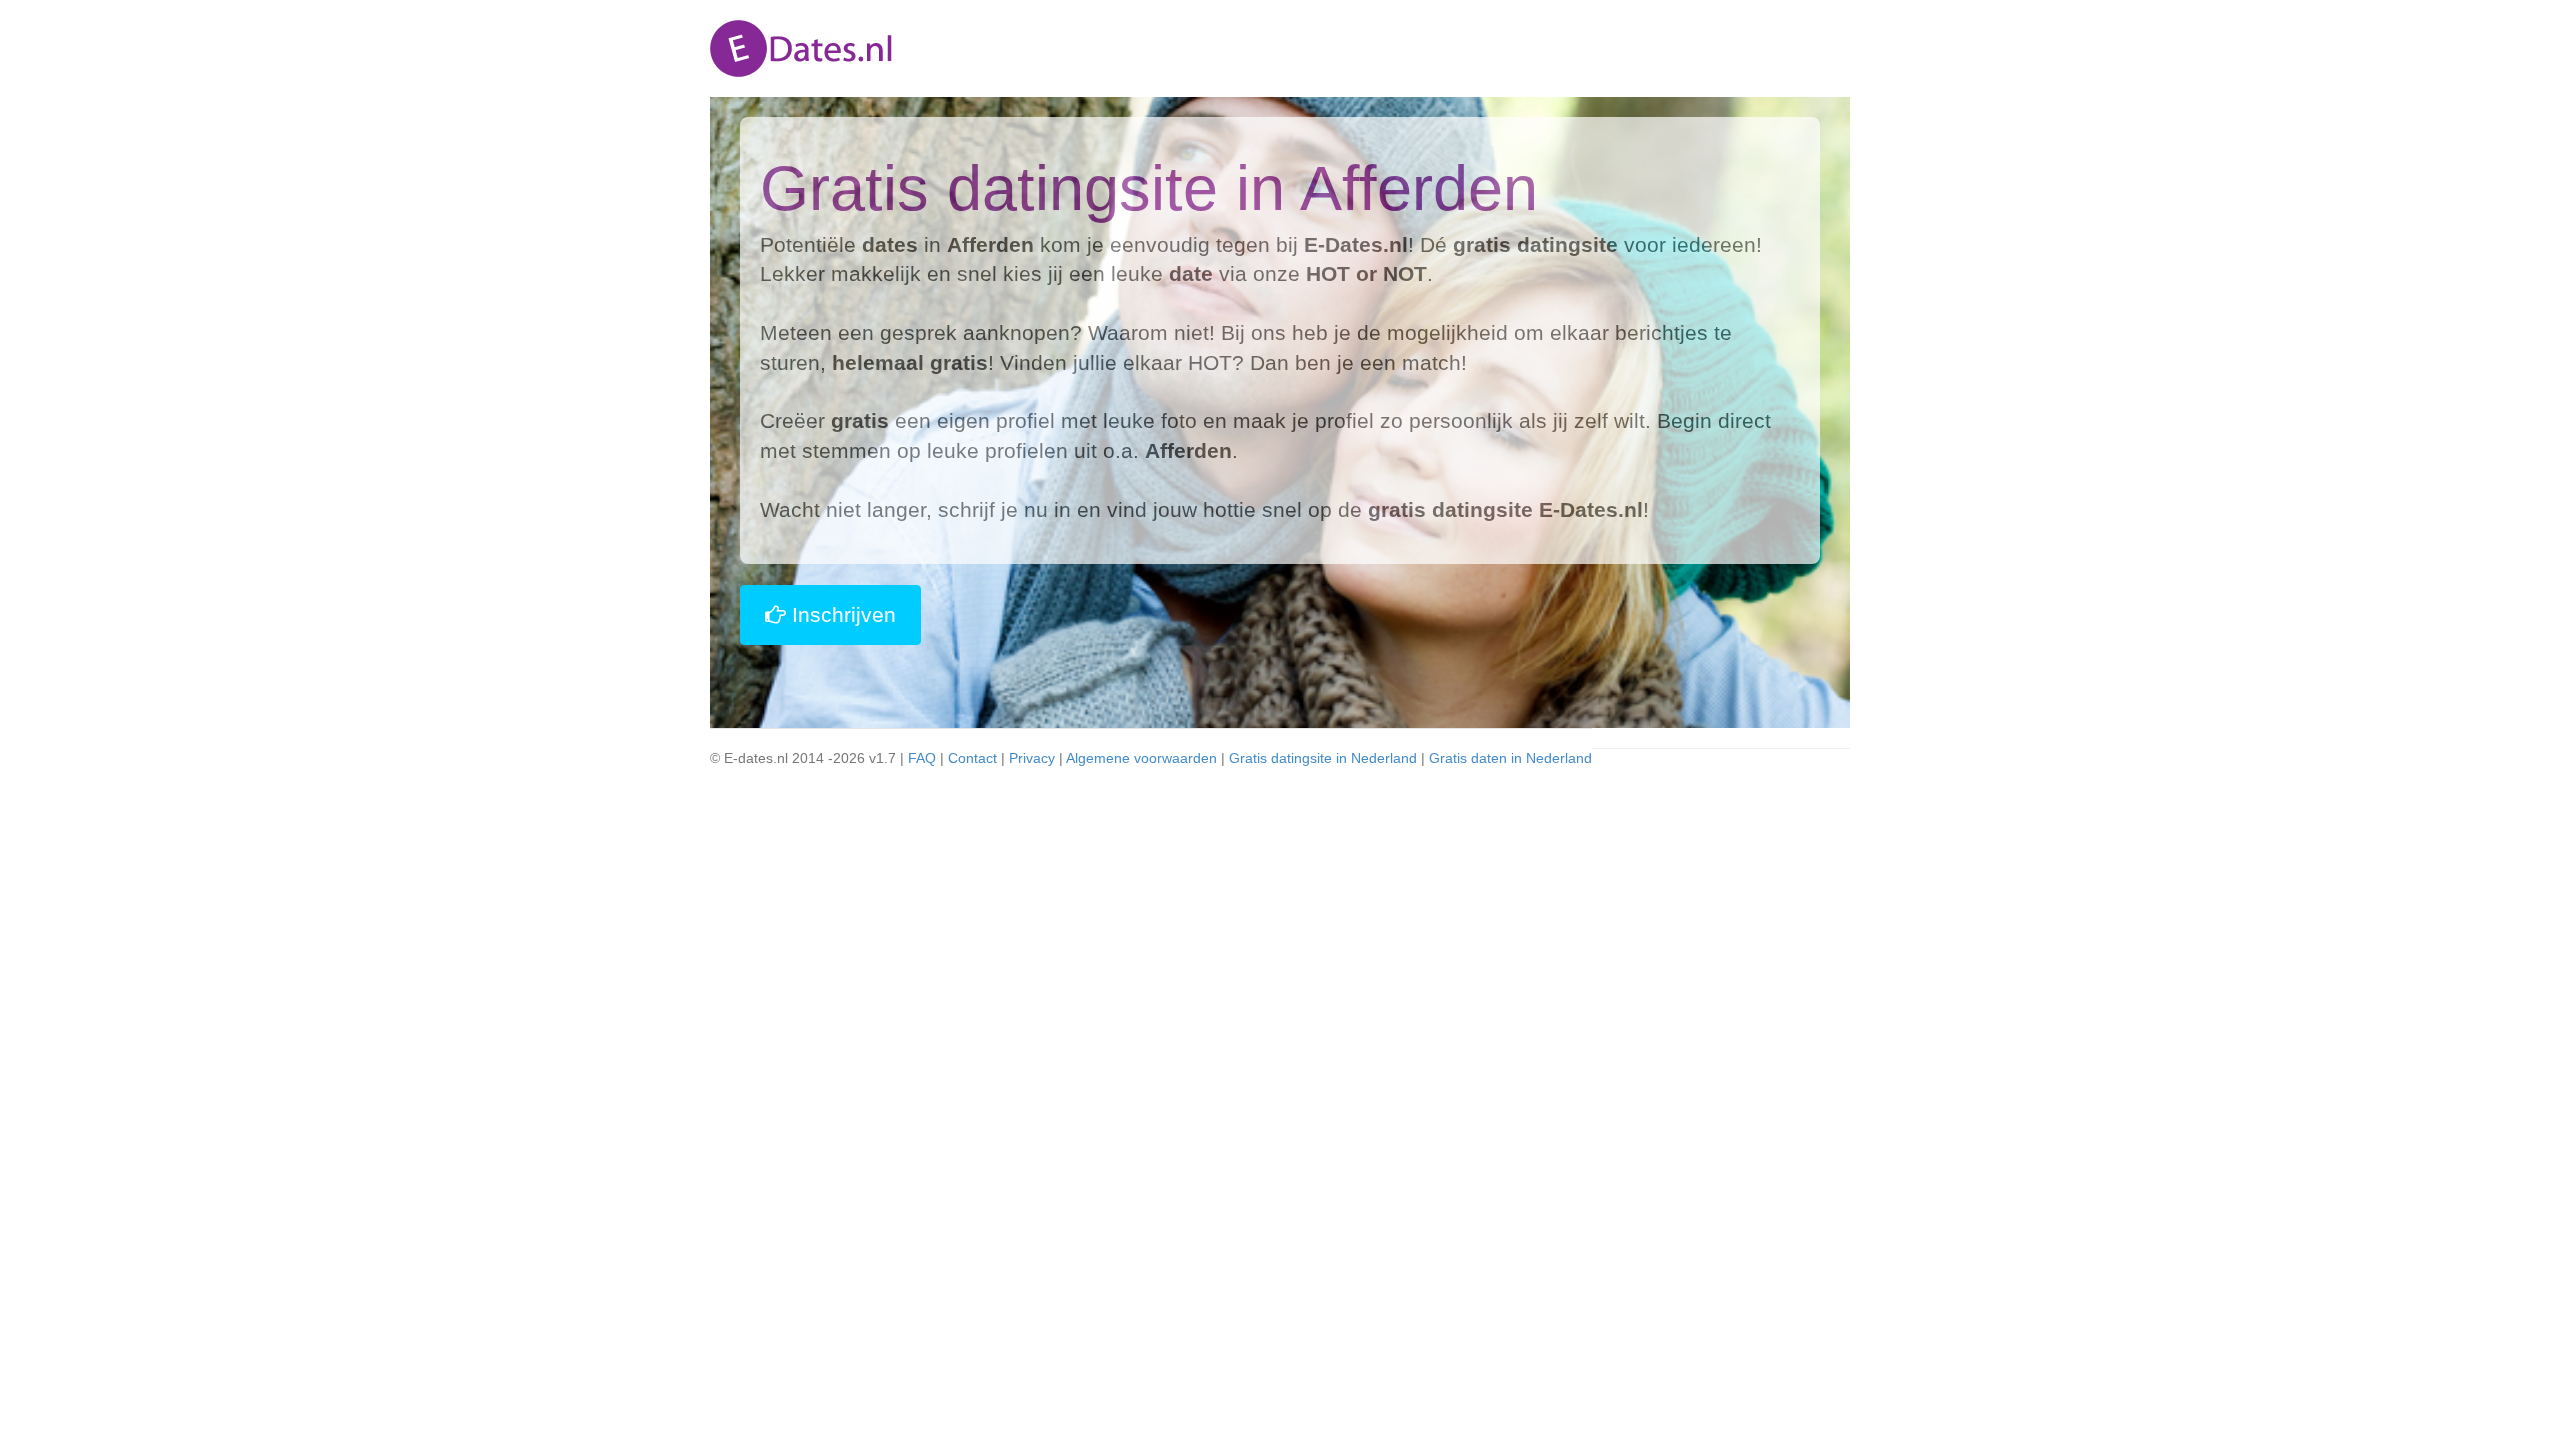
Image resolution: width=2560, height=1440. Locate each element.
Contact (972, 758)
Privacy (1032, 758)
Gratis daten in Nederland (1510, 758)
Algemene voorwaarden (1141, 758)
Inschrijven (841, 614)
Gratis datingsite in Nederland (1323, 758)
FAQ (922, 758)
